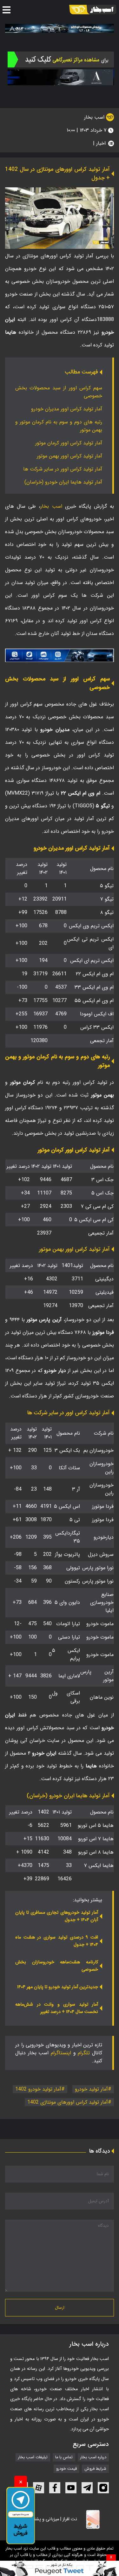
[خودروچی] (61, 59)
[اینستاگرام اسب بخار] (103, 2488)
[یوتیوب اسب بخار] (71, 2488)
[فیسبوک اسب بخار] (55, 2488)
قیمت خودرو (66, 2469)
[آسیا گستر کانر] (61, 77)
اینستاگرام (61, 2053)
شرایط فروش (95, 2469)
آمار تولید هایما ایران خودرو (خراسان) (63, 482)
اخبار (101, 143)
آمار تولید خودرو (91, 2089)
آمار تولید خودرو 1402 (38, 2089)
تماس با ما (64, 2457)
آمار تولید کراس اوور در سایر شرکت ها (63, 469)
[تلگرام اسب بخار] (60, 655)
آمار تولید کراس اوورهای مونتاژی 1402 (68, 2102)
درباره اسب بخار (93, 2457)
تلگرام (84, 2053)
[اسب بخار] (93, 10)
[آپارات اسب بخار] (39, 2488)
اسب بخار (95, 117)
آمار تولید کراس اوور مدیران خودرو (67, 409)
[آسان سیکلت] (60, 2568)
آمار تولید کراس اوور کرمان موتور (69, 443)
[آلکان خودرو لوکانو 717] (60, 28)
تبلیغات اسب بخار (33, 2457)
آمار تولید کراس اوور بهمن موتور (69, 456)
